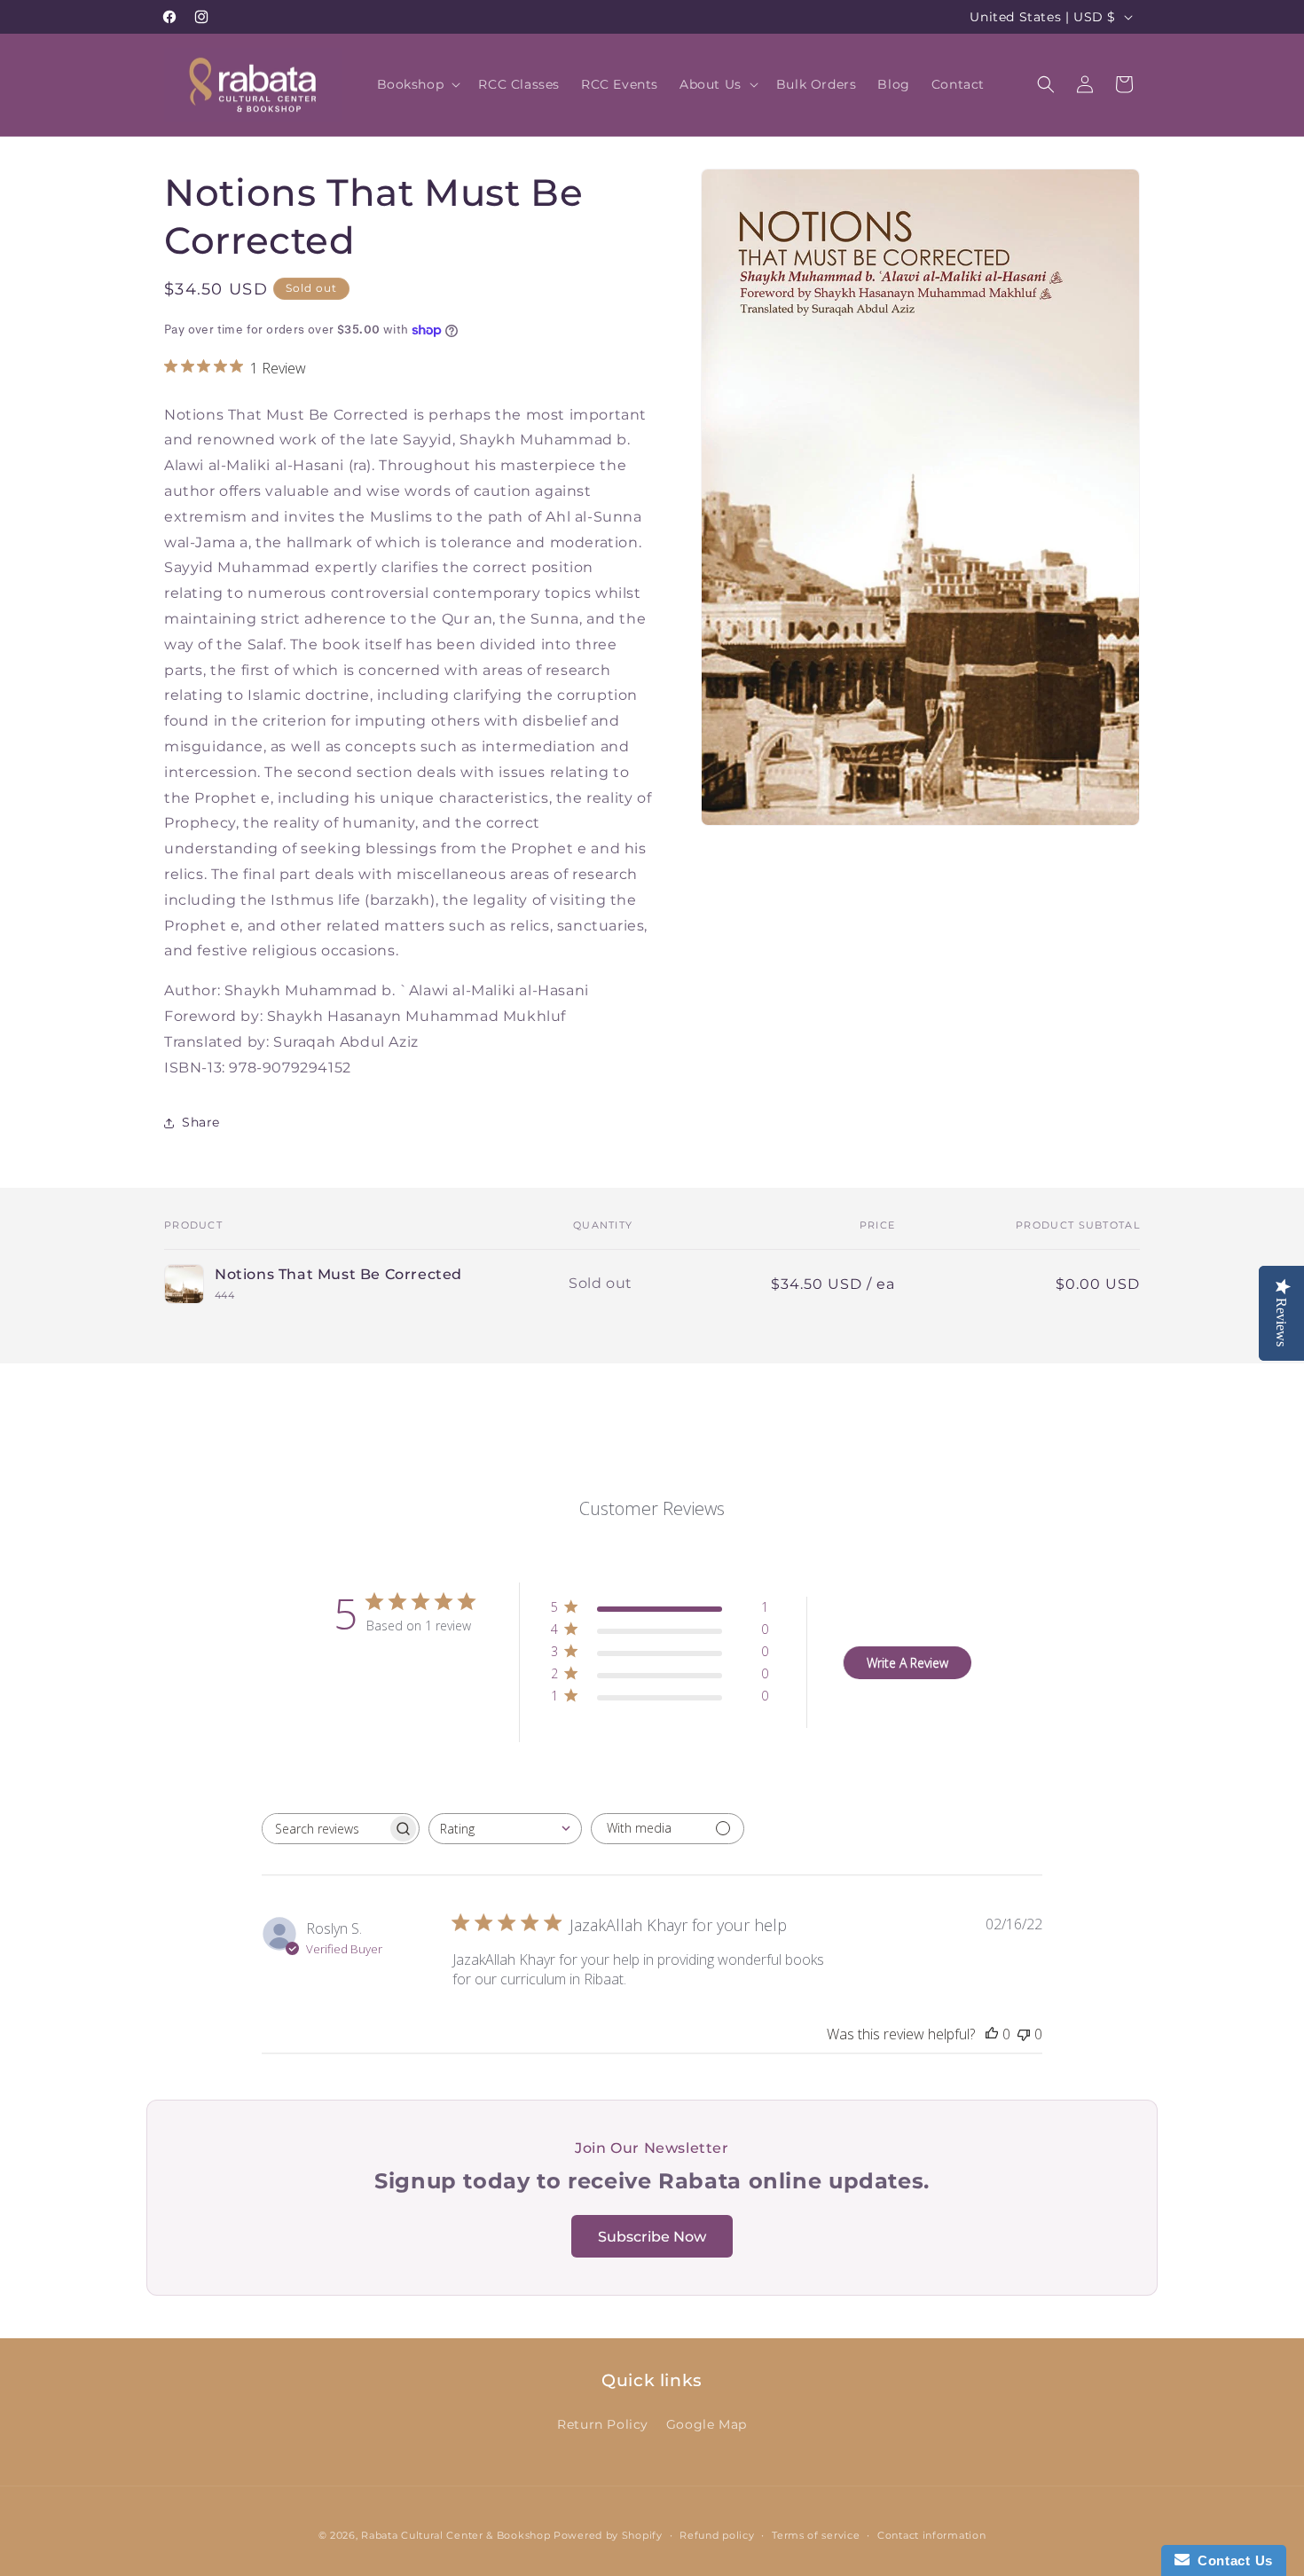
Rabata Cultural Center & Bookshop (456, 2535)
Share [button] (201, 1122)
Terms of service (816, 2534)
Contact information (931, 2534)
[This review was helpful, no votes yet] (992, 2034)
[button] (417, 84)
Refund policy (717, 2534)
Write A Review (907, 1662)
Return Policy (603, 2424)
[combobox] (505, 1829)
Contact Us (1231, 2560)
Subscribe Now (652, 2237)
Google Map (707, 2424)
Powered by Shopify (608, 2535)
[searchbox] (325, 1829)
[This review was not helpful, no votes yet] (1024, 2034)
